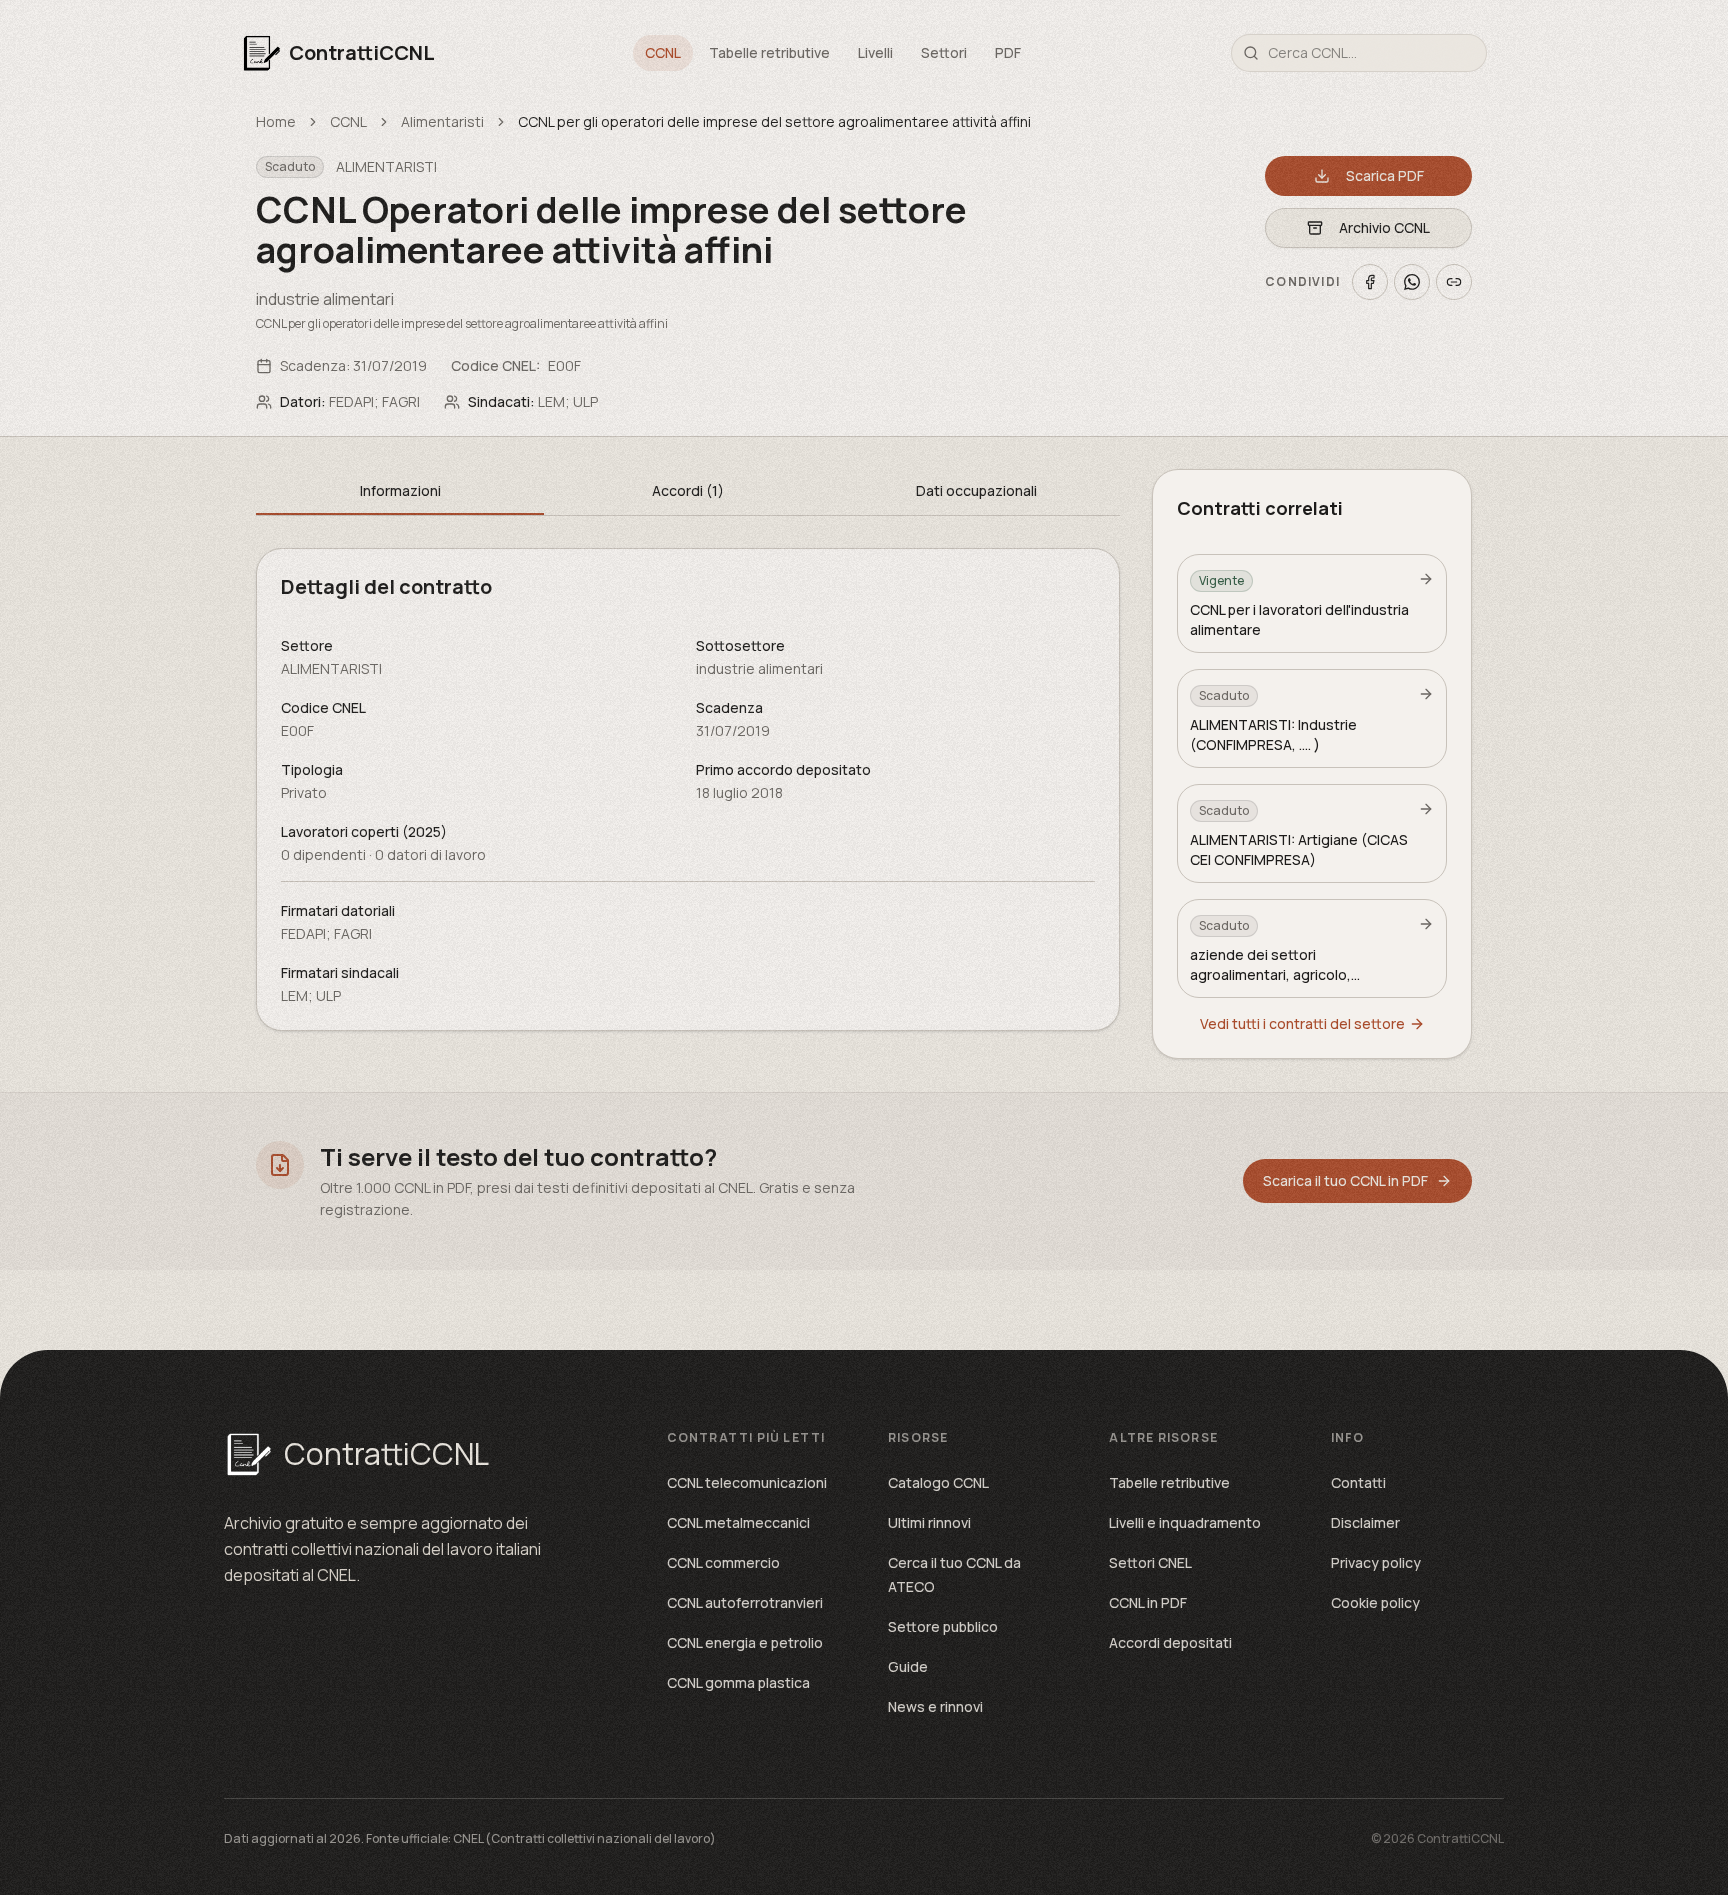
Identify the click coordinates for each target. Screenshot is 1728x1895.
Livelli (875, 52)
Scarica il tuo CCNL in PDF (1345, 1180)
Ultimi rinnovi (929, 1522)
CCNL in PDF (1148, 1602)
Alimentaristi (442, 121)
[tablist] (688, 492)
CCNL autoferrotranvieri (745, 1602)
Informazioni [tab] (400, 490)
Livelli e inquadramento (1185, 1522)
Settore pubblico (943, 1626)
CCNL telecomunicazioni (747, 1482)
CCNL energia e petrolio (745, 1642)
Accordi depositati (1170, 1642)
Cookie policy (1375, 1602)
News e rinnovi (935, 1706)
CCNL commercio (723, 1562)
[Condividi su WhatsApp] (1412, 282)
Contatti (1358, 1482)
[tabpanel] (688, 789)
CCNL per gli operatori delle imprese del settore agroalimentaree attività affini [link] (774, 121)
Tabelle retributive (769, 52)
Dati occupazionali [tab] (976, 490)
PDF (1008, 52)
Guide (908, 1666)
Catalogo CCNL (938, 1482)
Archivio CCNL (1384, 227)
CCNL (663, 52)
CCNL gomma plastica (738, 1682)
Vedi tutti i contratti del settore (1302, 1023)
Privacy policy (1376, 1562)
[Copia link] (1454, 282)
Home (276, 121)
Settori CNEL (1150, 1562)
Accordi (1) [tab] (688, 490)
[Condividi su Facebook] (1370, 282)
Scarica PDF (1385, 175)
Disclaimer (1365, 1522)
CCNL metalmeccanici (738, 1522)
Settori (944, 52)
